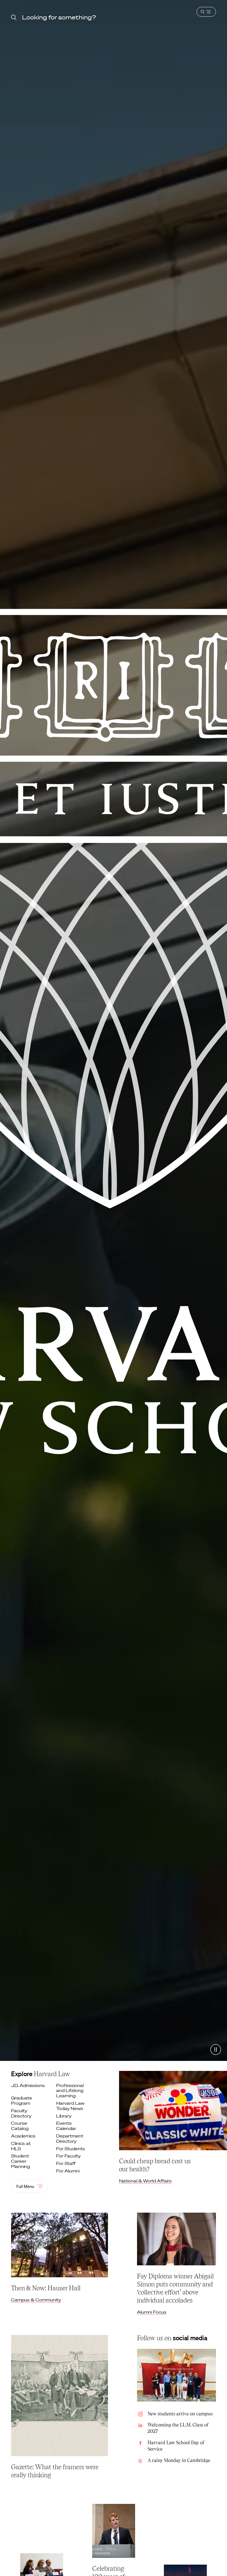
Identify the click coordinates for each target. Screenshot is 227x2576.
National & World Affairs (145, 2181)
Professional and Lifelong (70, 2091)
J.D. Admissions (28, 2085)
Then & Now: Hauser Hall (46, 2288)
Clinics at (21, 2146)
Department (70, 2139)
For (71, 2149)
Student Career (21, 2161)
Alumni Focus (152, 2312)
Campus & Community (36, 2300)
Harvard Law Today (70, 2106)
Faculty (22, 2113)
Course (20, 2126)
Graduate (22, 2101)
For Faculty (69, 2156)
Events (67, 2126)
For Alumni (68, 2171)
